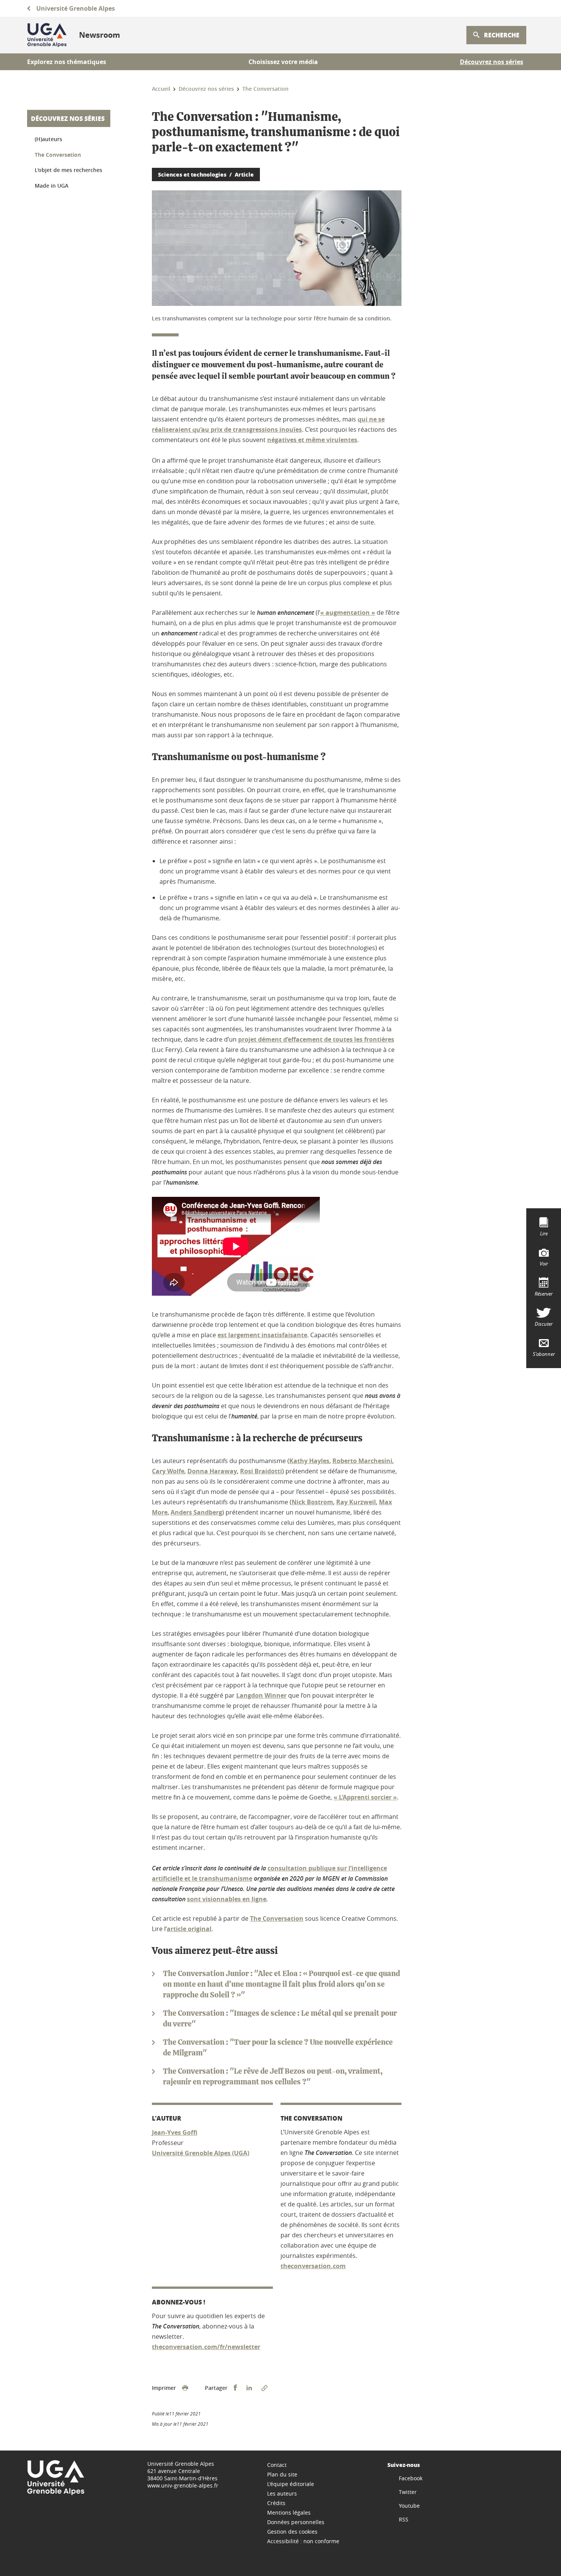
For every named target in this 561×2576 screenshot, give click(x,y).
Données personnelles (296, 2522)
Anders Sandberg (196, 1512)
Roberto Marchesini (362, 1461)
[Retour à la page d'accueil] (47, 35)
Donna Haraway (212, 1471)
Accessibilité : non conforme (303, 2541)
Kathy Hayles (309, 1461)
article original (189, 1929)
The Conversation (277, 1918)
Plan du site (282, 2474)
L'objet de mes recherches (69, 170)
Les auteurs (282, 2493)
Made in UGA (52, 186)
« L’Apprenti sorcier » (365, 1797)
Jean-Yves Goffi (175, 2132)
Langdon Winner (261, 1695)
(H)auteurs (48, 139)
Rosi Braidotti (261, 1471)
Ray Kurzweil (356, 1502)
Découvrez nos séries (68, 118)
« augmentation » (348, 613)
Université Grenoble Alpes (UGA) (201, 2153)
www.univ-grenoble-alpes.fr (183, 2485)
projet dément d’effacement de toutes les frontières (316, 1039)
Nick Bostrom (312, 1502)
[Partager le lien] (264, 2388)
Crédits (276, 2503)
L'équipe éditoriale (291, 2484)
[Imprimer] (185, 2388)
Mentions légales (289, 2512)
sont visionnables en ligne (227, 1899)
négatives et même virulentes (312, 440)
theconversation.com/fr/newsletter (206, 2347)
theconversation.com (313, 2266)
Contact (277, 2465)
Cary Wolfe (168, 1471)
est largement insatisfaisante (262, 1335)
